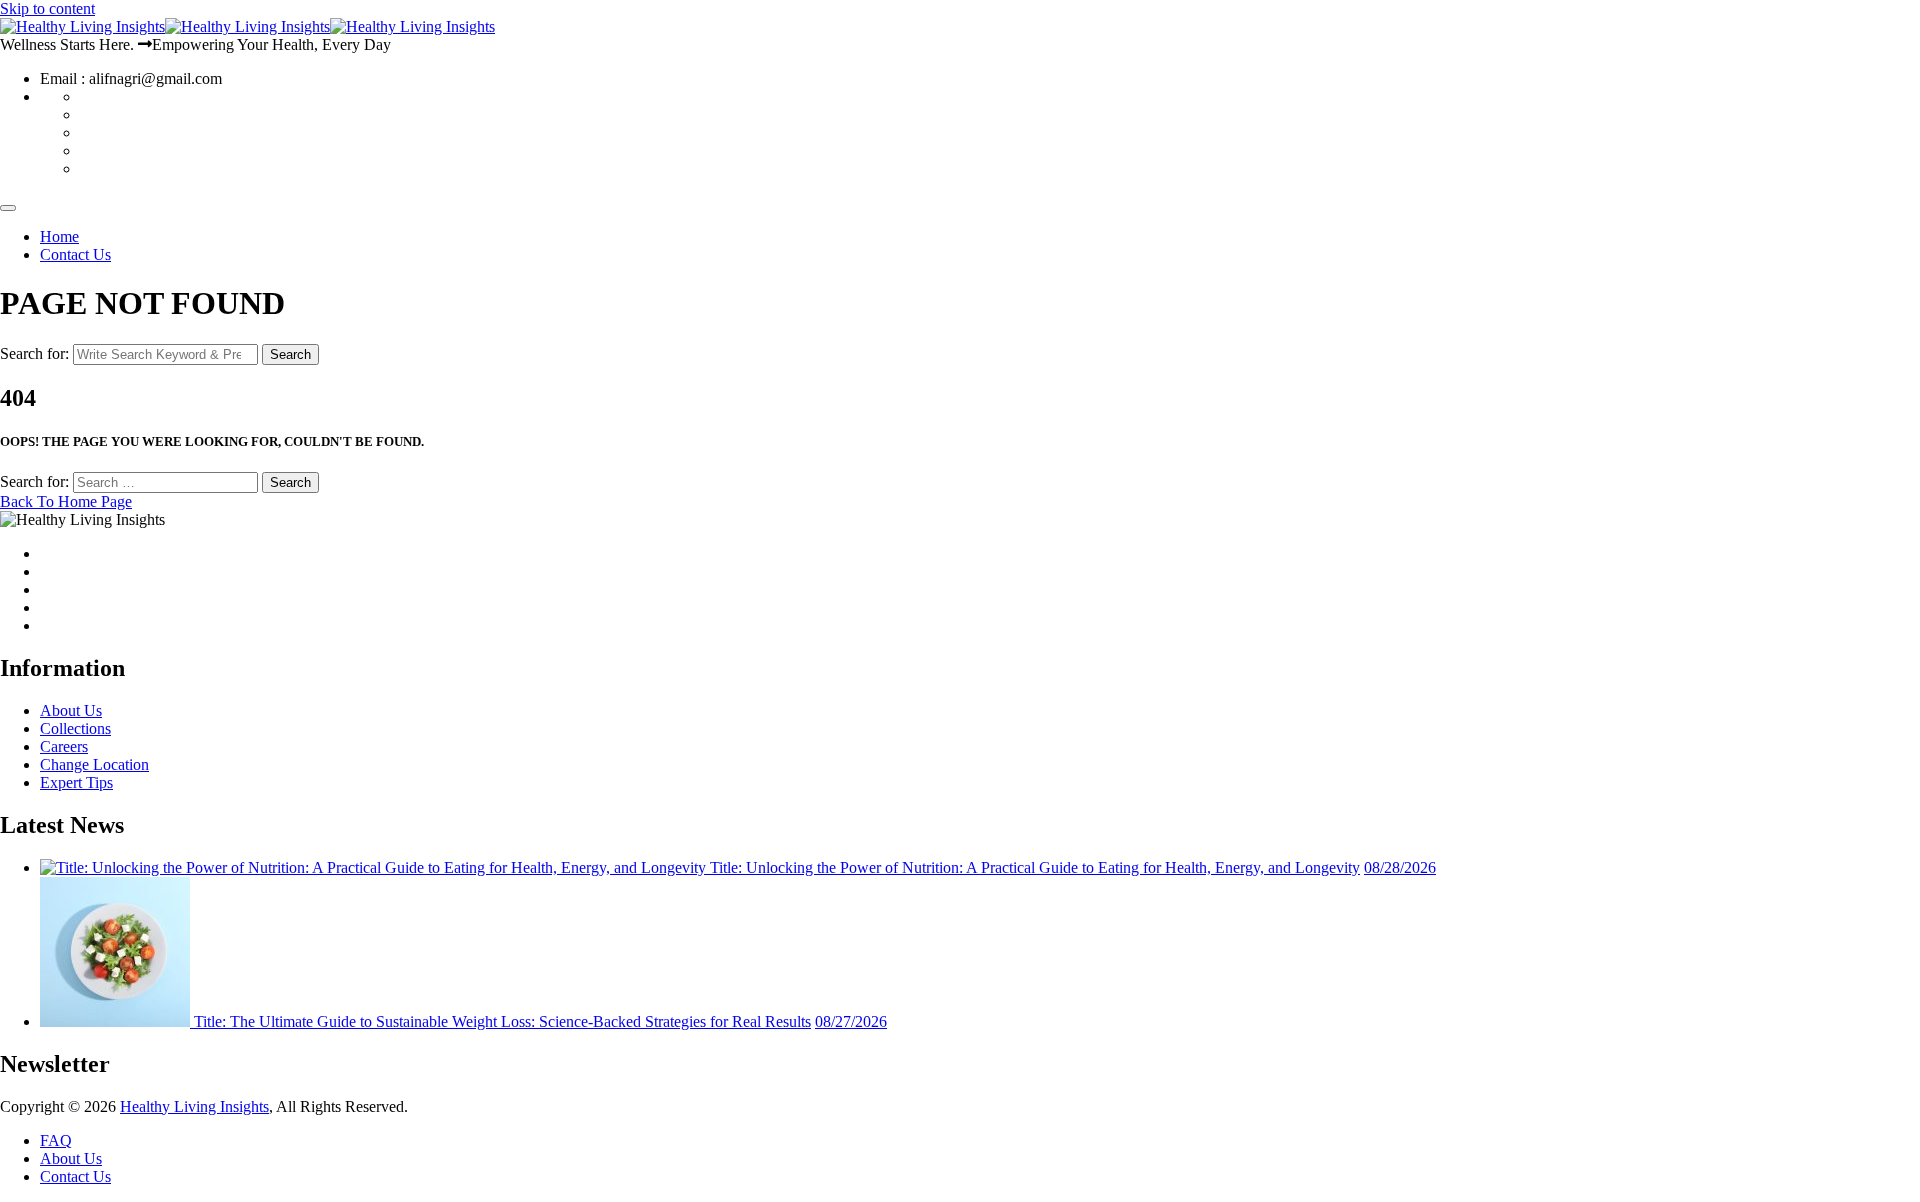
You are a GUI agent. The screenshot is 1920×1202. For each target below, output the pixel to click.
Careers (64, 746)
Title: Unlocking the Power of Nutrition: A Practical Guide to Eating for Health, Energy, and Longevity (1035, 867)
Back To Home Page (66, 501)
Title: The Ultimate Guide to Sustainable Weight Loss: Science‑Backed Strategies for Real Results (502, 1021)
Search (290, 354)
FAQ (56, 1140)
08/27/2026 (851, 1021)
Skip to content (47, 8)
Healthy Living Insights (194, 1106)
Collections (75, 728)
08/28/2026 (1400, 867)
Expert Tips (76, 782)
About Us (71, 710)
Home (59, 236)
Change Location (94, 764)
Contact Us (75, 254)
